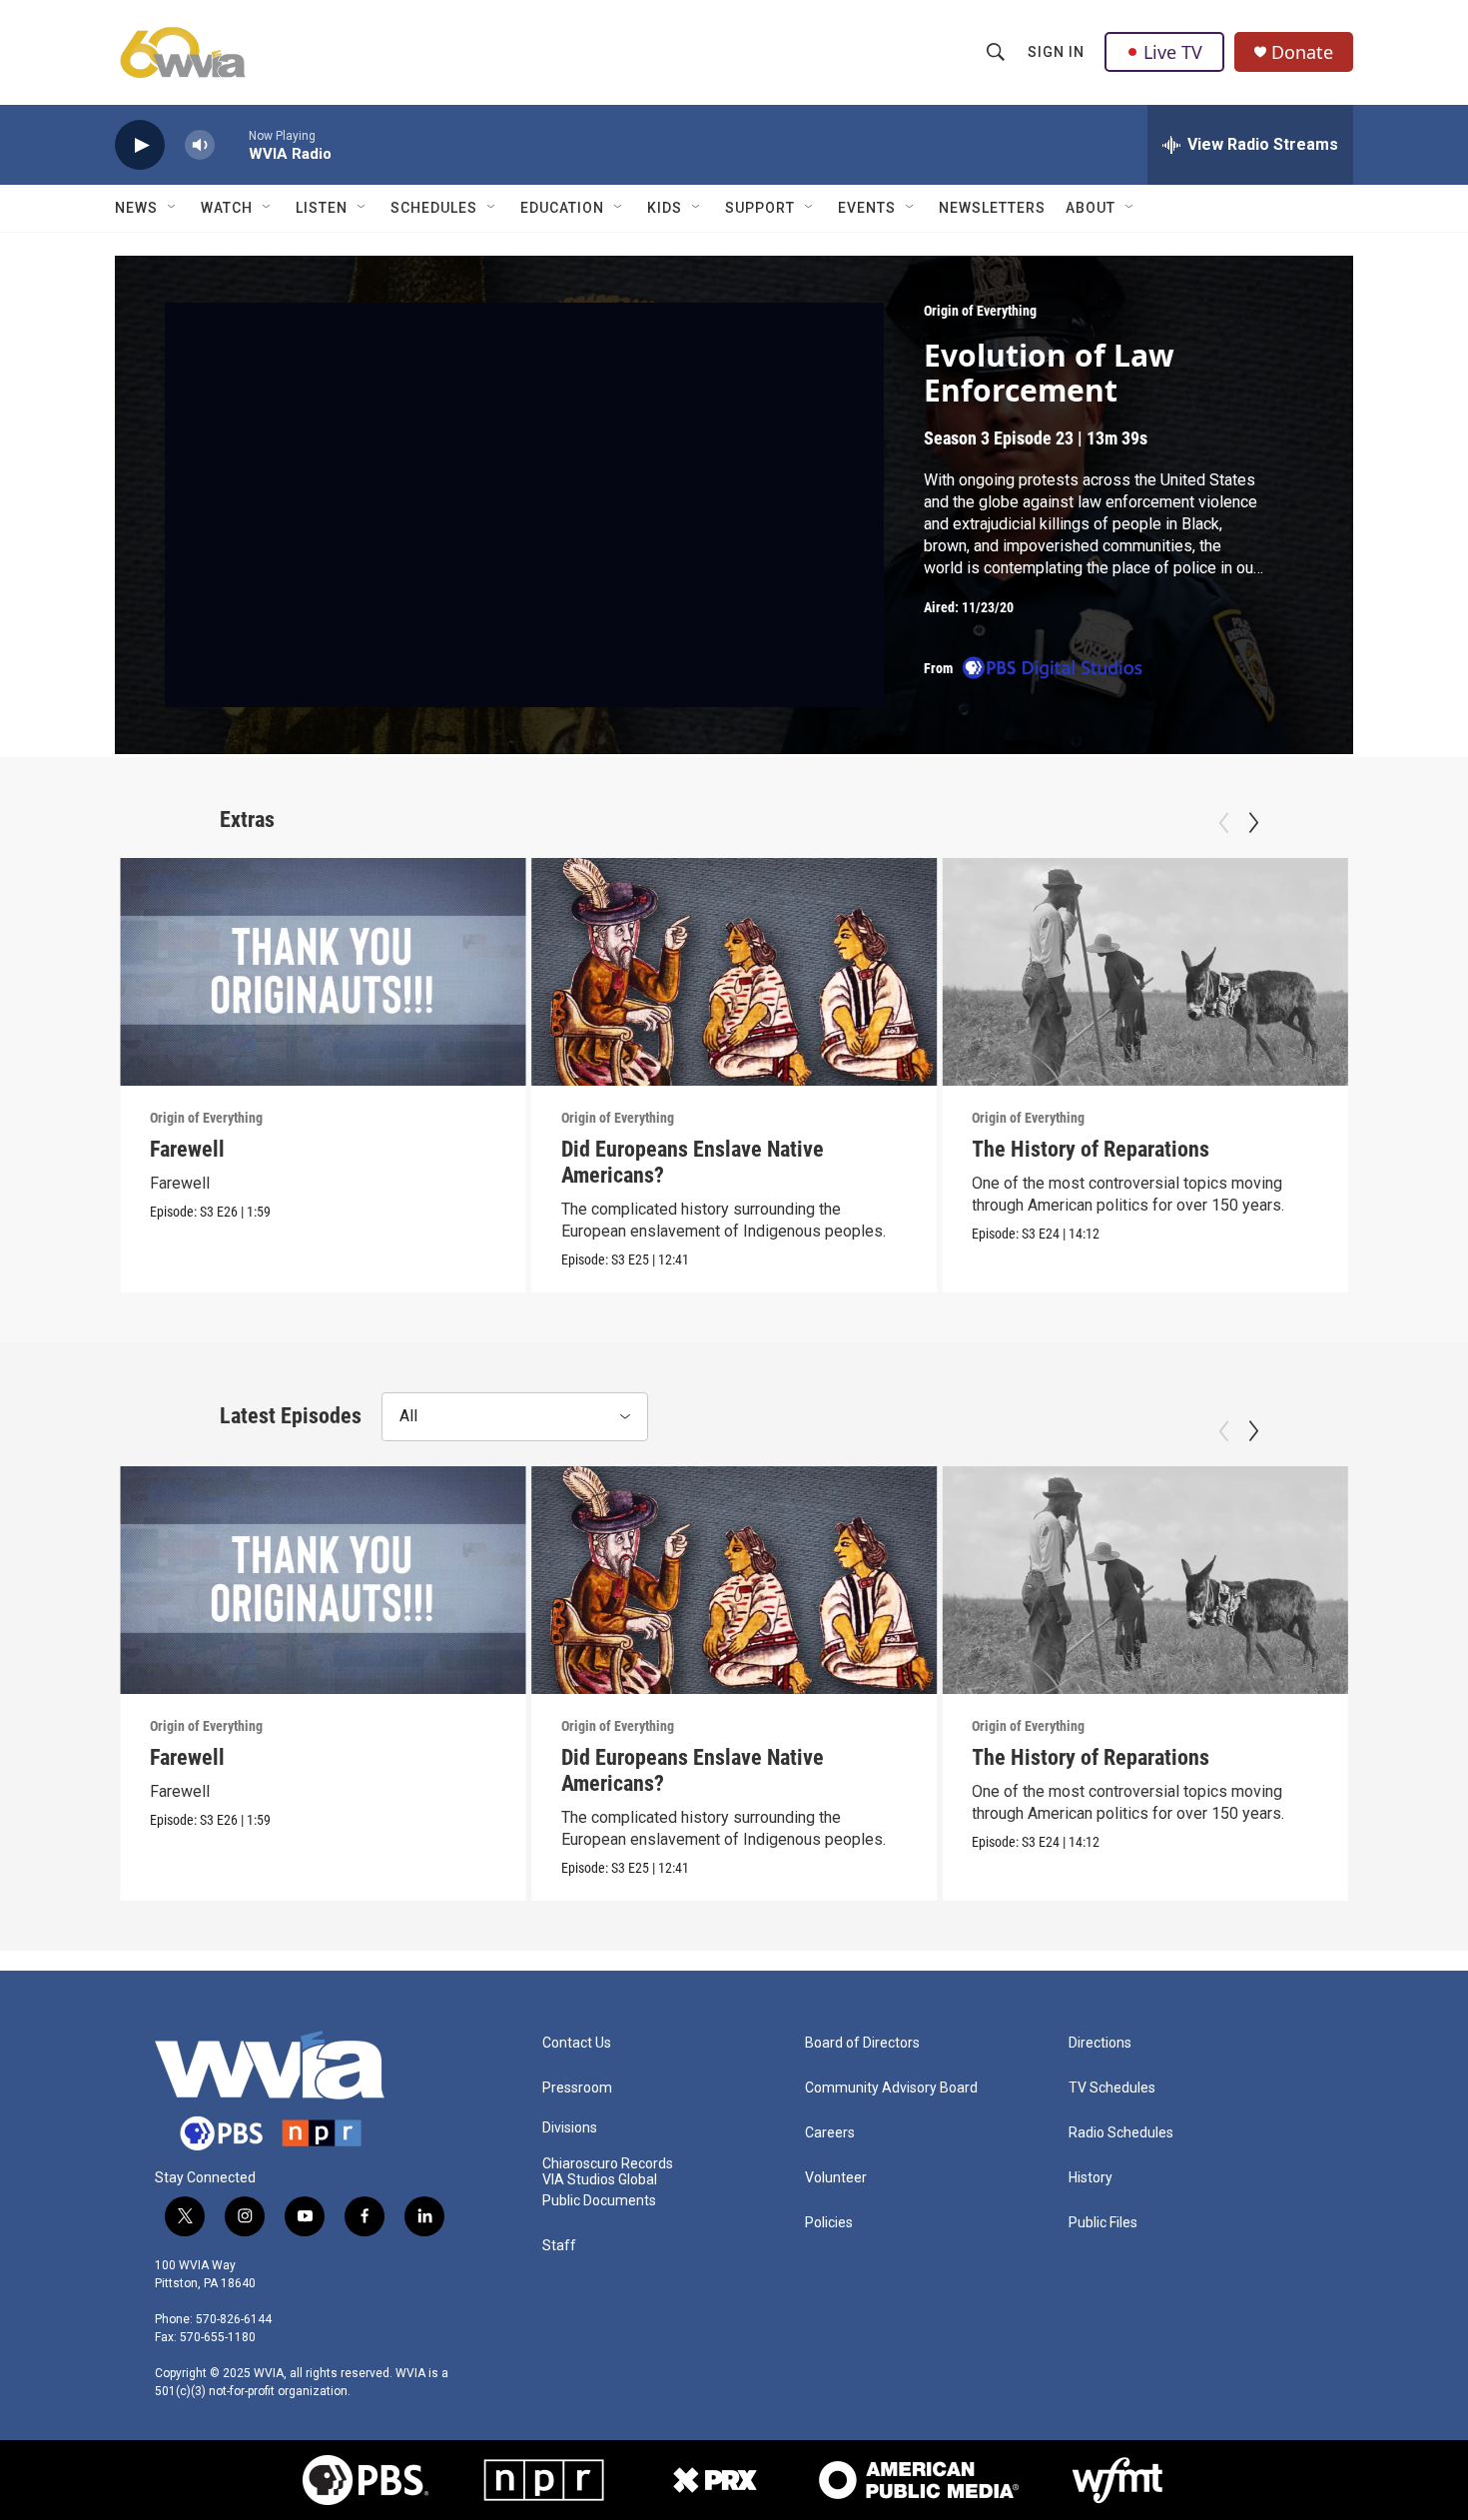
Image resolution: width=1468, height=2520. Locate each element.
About (1091, 208)
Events (867, 208)
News (136, 208)
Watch (227, 208)
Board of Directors (862, 2043)
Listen (322, 208)
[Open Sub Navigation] (173, 208)
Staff (559, 2246)
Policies (829, 2223)
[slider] (232, 144)
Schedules (434, 208)
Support (760, 208)
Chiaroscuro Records (608, 2164)
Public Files (1103, 2223)
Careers (830, 2133)
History (1091, 2178)
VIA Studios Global (600, 2180)
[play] (140, 145)
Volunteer (836, 2178)
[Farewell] (323, 972)
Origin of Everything (980, 311)
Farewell (187, 1149)
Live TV (1173, 52)
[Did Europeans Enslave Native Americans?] (734, 972)
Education (562, 208)
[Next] (1253, 823)
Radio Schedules (1121, 2133)
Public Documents (599, 2201)
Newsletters (992, 208)
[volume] (200, 145)
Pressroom (577, 2088)
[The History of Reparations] (1145, 972)
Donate (1302, 52)
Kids (665, 208)
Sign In (1056, 52)
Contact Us (577, 2043)
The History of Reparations (1091, 1149)
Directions (1100, 2043)
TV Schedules (1112, 2088)
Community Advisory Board (891, 2088)
